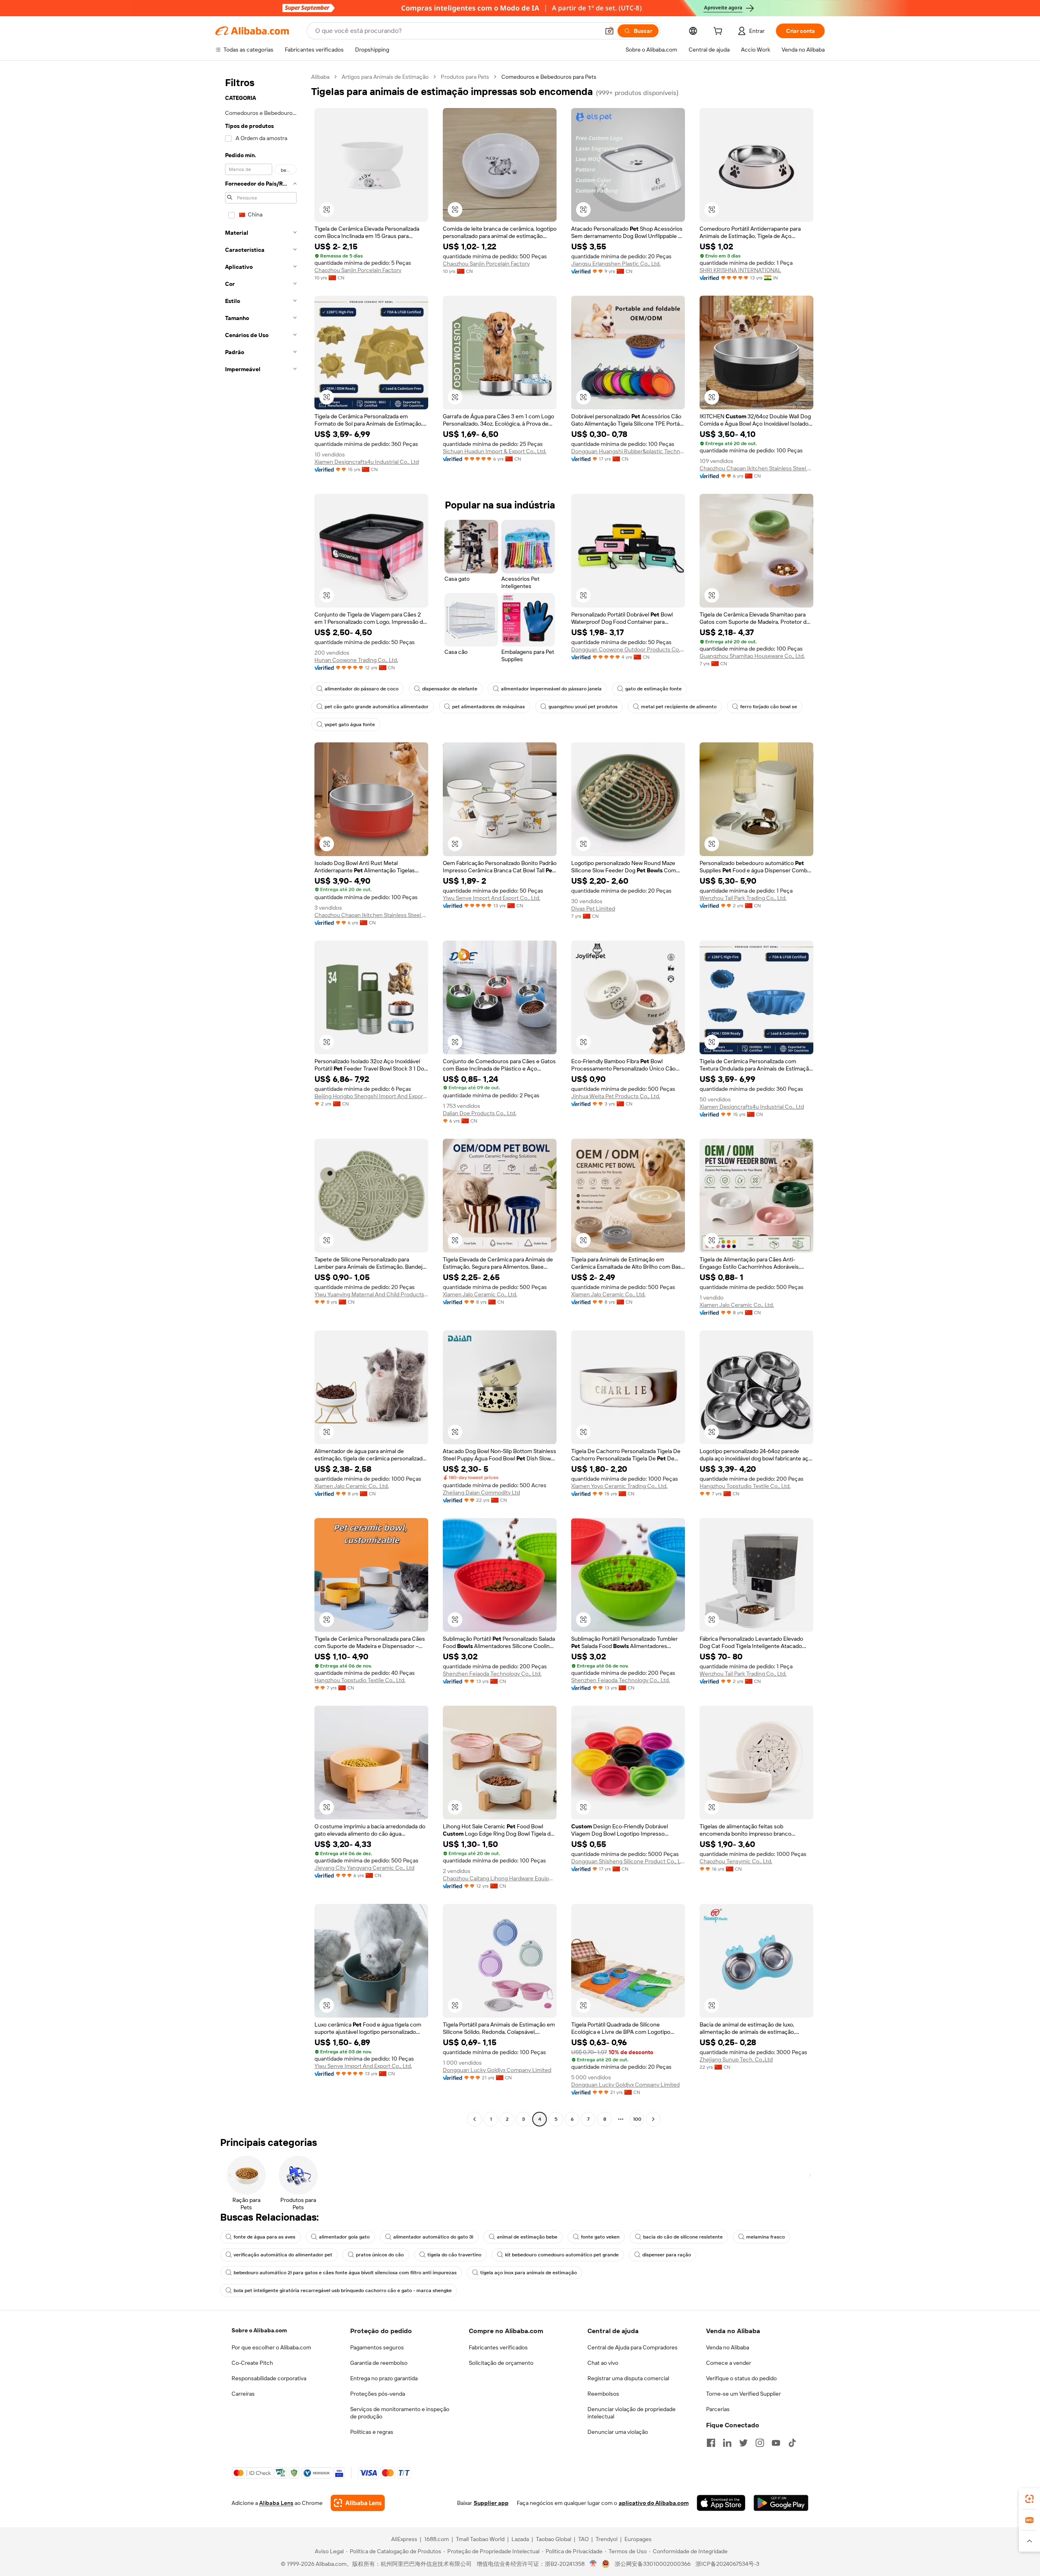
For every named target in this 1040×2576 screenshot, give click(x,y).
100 (637, 2119)
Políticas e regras (372, 2432)
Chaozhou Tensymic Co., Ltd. (736, 1861)
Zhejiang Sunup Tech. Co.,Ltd (736, 2059)
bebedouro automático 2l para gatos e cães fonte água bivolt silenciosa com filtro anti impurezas (345, 2273)
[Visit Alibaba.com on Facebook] (711, 2443)
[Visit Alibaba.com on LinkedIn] (727, 2443)
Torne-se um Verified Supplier (743, 2394)
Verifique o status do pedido (741, 2378)
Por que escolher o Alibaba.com (271, 2347)
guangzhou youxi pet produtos (583, 707)
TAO (583, 2539)
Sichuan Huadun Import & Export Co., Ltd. (495, 451)
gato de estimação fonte (653, 689)
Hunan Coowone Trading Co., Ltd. (356, 660)
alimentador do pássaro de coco (362, 689)
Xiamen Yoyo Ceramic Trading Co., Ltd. (619, 1486)
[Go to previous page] (474, 2119)
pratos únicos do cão (380, 2255)
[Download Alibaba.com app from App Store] (721, 2503)
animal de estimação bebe (527, 2237)
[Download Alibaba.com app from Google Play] (781, 2503)
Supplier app (491, 2503)
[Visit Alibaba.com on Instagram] (760, 2443)
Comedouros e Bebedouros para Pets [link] (549, 77)
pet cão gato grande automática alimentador (377, 707)
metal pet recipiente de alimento (679, 707)
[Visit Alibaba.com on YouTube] (776, 2443)
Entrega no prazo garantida (384, 2378)
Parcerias (718, 2409)
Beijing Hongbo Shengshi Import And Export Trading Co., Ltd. (371, 1096)
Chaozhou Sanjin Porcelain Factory (358, 270)
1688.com (437, 2539)
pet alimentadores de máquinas (489, 707)
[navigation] (261, 1099)
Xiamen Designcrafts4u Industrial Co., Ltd (367, 462)
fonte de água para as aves (264, 2237)
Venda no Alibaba (728, 2347)
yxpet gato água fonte (350, 725)
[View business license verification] (593, 2564)
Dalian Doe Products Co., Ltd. (480, 1113)
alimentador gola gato (344, 2237)
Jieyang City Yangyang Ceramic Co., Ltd (364, 1868)
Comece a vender (729, 2363)
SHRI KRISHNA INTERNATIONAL (740, 270)
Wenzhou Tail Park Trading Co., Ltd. (743, 898)
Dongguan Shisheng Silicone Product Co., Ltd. (628, 1861)
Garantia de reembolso (379, 2363)
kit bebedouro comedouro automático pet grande (562, 2255)
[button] (609, 31)
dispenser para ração (667, 2255)
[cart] (719, 32)
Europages (638, 2539)
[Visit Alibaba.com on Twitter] (743, 2443)
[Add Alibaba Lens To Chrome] (358, 2503)
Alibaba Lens (276, 2503)
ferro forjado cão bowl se (769, 707)
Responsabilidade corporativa (269, 2378)
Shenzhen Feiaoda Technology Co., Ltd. (492, 1674)
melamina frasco (766, 2237)
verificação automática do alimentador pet (283, 2255)
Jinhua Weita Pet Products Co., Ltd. (616, 1096)
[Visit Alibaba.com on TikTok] (792, 2443)
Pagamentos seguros (377, 2347)
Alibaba (320, 77)
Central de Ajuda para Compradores (633, 2347)
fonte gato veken (600, 2237)
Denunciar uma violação (618, 2432)
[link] (1029, 2499)
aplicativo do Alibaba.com (654, 2503)
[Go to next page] (653, 2119)
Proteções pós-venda (378, 2394)
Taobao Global (554, 2539)
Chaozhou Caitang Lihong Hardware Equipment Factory (500, 1878)
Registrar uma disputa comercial (628, 2378)
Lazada (520, 2539)
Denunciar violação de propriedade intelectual (632, 2413)
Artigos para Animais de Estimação (385, 77)
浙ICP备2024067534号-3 (727, 2564)
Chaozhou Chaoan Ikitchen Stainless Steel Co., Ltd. (756, 468)
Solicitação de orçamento (501, 2363)
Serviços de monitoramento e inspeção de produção (400, 2413)
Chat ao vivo (603, 2363)
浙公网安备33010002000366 (653, 2564)
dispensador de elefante (450, 689)
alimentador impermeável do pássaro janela (551, 689)
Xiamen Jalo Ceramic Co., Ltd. (480, 1294)
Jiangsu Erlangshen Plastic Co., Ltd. (616, 264)
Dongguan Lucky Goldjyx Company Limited (497, 2070)
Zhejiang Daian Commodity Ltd (481, 1492)
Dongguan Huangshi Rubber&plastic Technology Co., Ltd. (628, 451)
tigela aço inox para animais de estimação (529, 2273)
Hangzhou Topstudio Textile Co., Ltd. (745, 1486)
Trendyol (607, 2539)
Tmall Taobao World (480, 2539)
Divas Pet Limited (593, 908)
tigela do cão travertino (454, 2255)
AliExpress (404, 2539)
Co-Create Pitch (252, 2363)
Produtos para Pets (465, 77)
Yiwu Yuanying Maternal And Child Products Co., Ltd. (371, 1294)
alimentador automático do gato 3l (433, 2237)
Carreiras (243, 2394)
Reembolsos (603, 2394)
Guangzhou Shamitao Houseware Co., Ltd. (752, 656)
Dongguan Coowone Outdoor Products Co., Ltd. (628, 649)
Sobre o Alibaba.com (259, 2330)
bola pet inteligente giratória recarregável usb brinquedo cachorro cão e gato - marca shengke (343, 2290)
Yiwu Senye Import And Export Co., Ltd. (492, 898)
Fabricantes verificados (498, 2347)
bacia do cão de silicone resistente (683, 2237)
